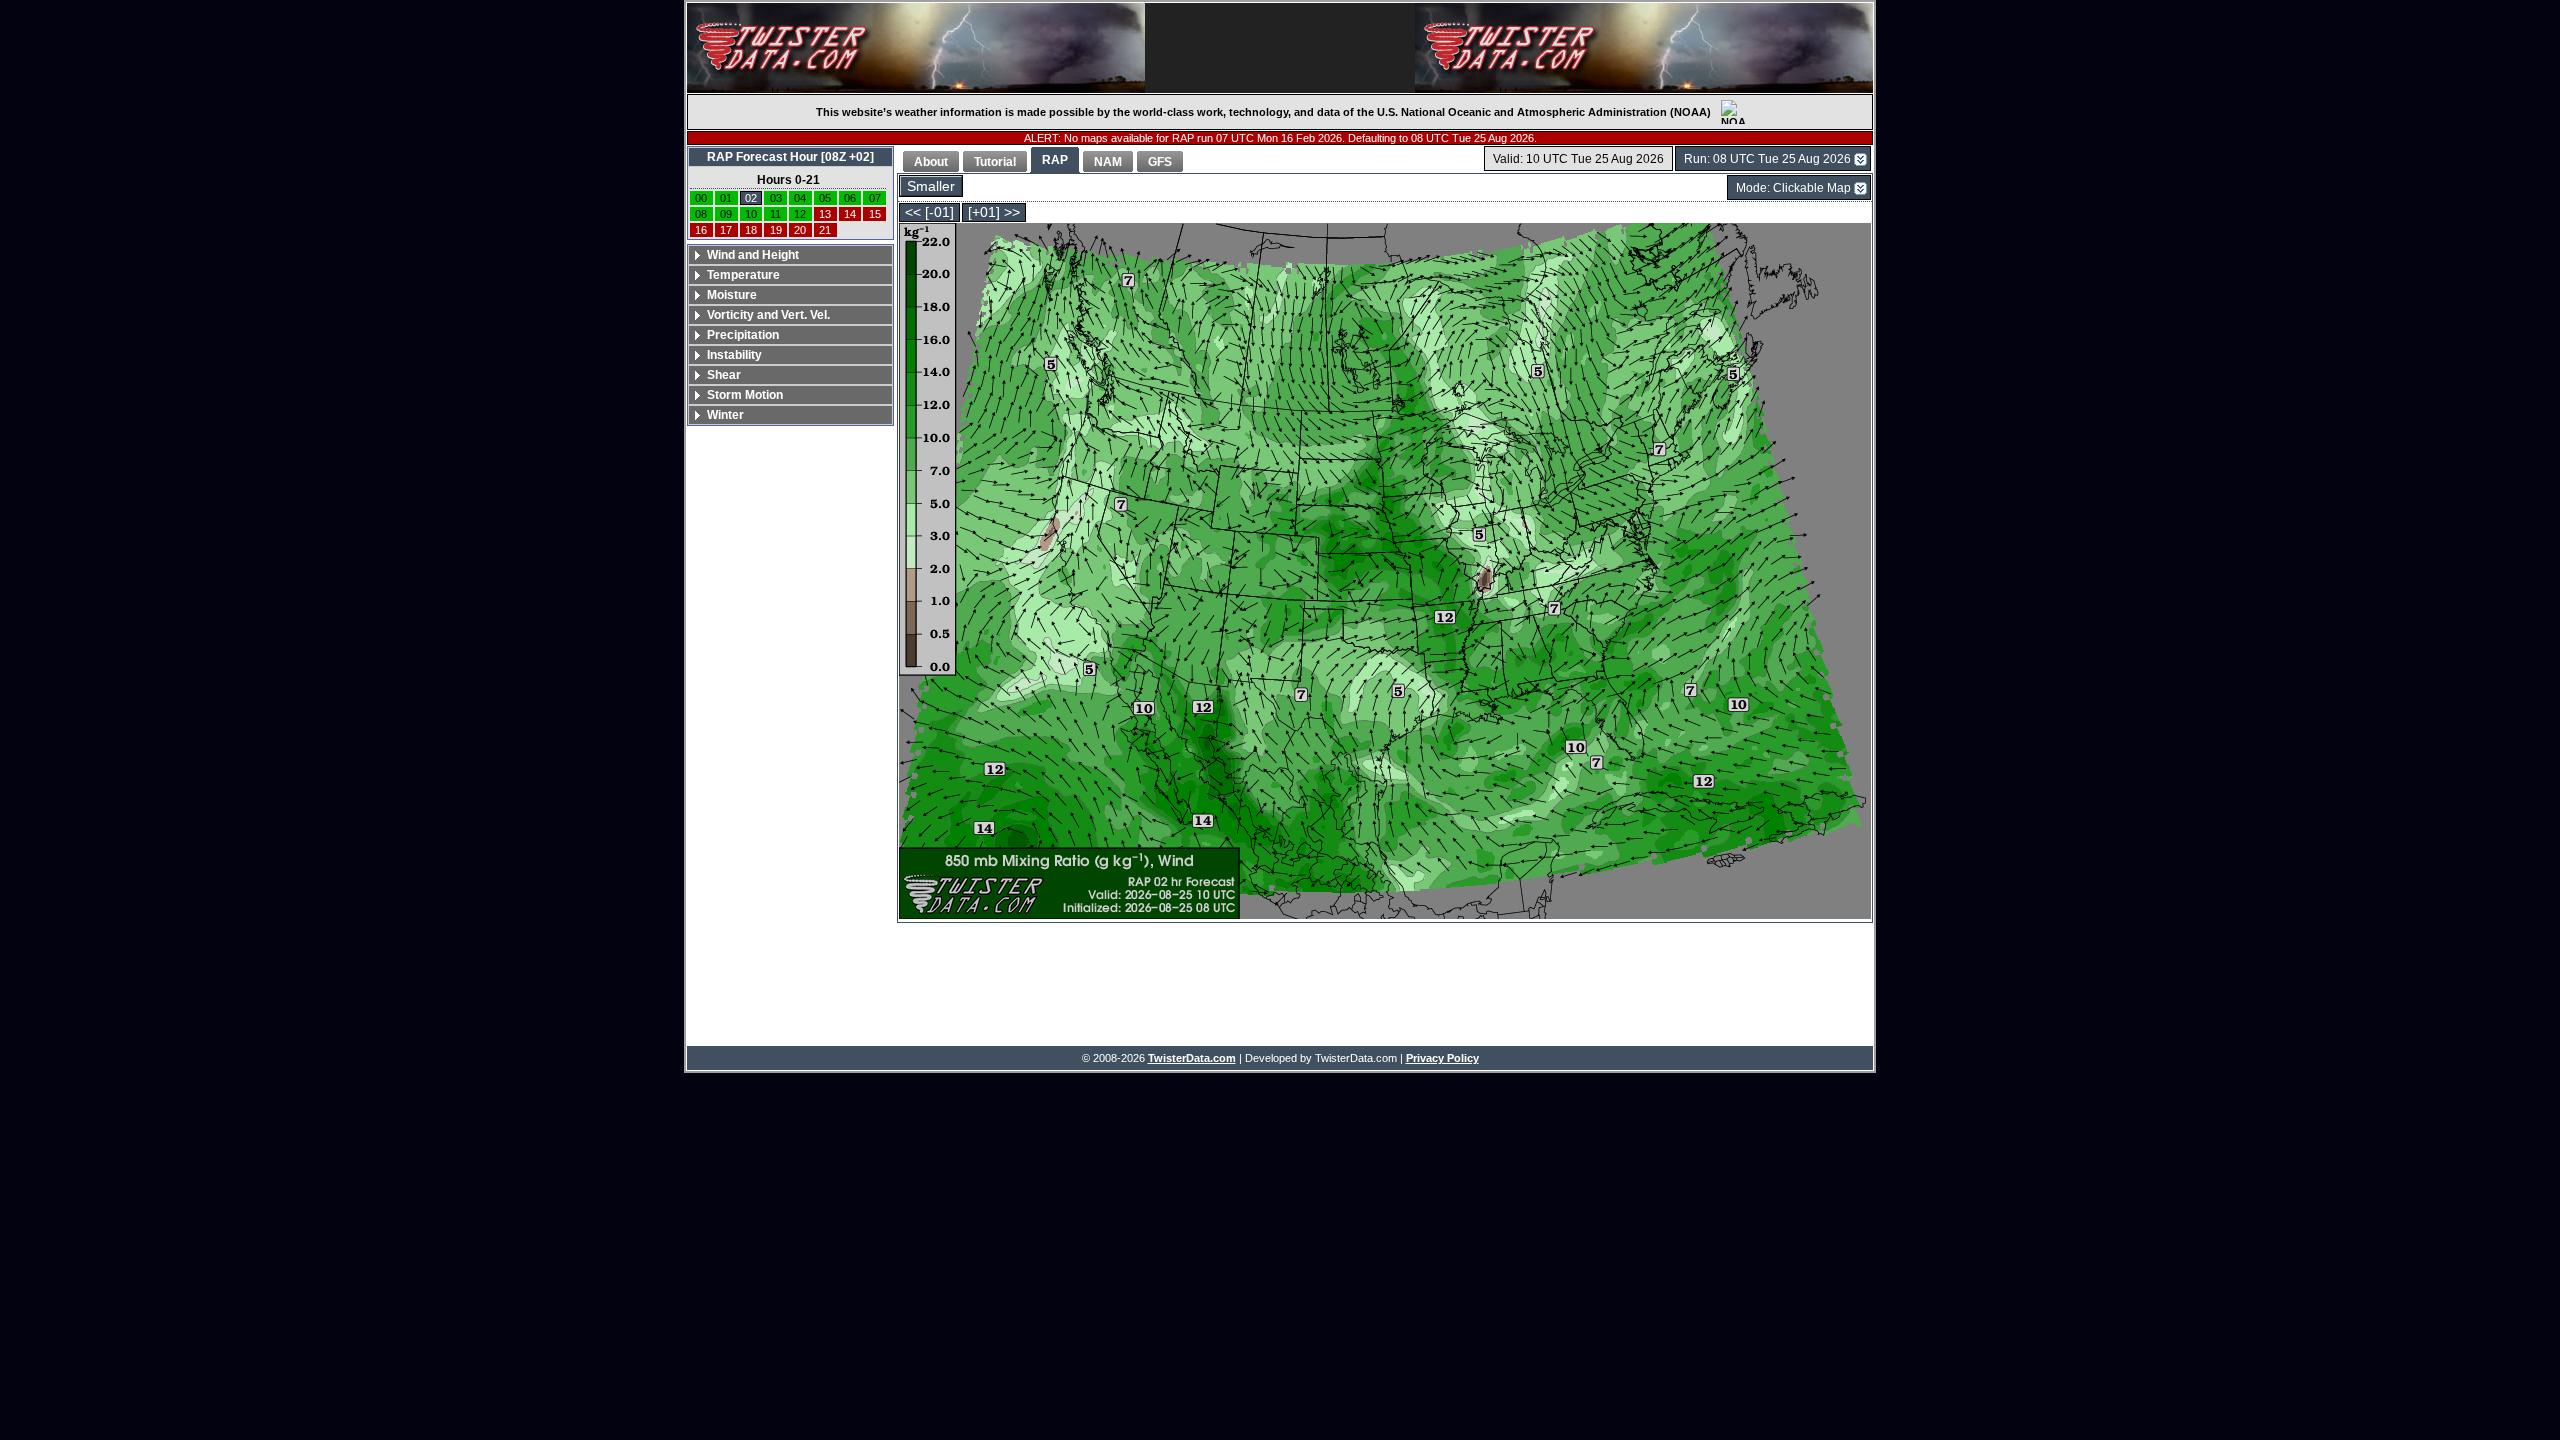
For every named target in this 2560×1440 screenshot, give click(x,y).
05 (825, 198)
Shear (724, 375)
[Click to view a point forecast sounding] (1385, 572)
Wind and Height (753, 255)
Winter (725, 415)
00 (701, 198)
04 (800, 198)
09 (726, 214)
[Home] (916, 48)
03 (776, 198)
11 (775, 214)
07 (875, 198)
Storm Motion (745, 395)
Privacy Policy (1442, 1058)
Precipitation (743, 335)
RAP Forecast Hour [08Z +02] (790, 157)
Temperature (743, 275)
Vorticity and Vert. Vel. (768, 315)
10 (751, 214)
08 (701, 214)
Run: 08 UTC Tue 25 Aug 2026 (1767, 159)
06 (850, 198)
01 (726, 198)
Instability (734, 355)
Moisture (732, 295)
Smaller (931, 186)
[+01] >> (994, 212)
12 (800, 214)
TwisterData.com (1192, 1058)
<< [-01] (929, 212)
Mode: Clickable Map (1793, 188)
